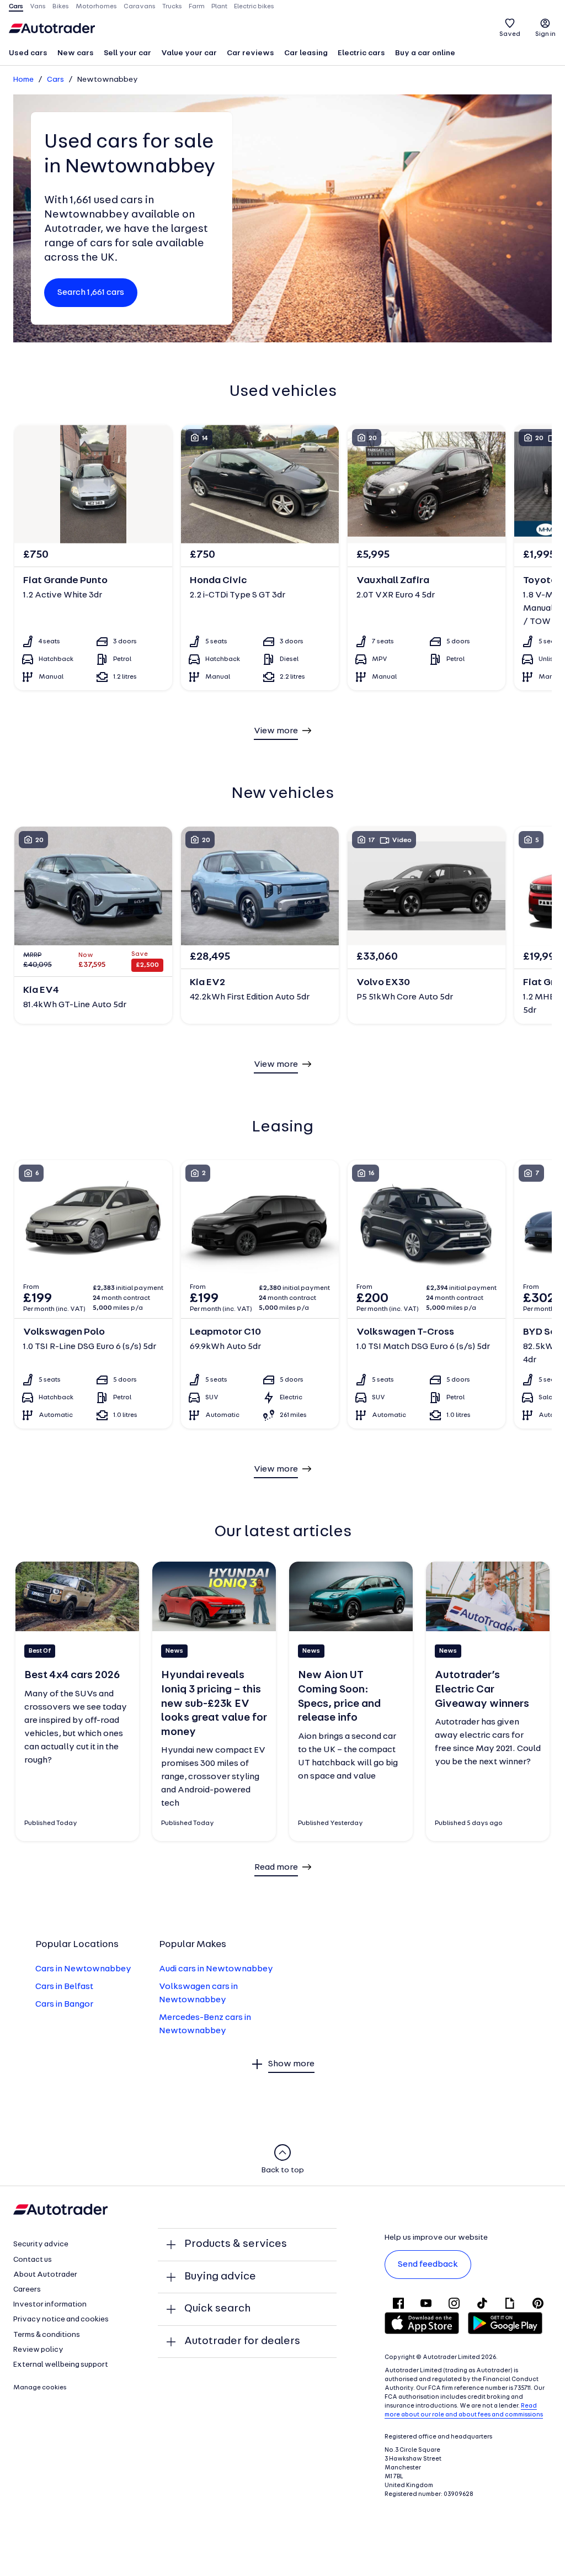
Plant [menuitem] (219, 7)
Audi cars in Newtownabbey (216, 1969)
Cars (55, 80)
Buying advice (220, 2277)
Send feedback (428, 2265)
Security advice (41, 2244)
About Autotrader (45, 2275)
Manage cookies (40, 2388)
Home (23, 80)
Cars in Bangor (64, 2004)
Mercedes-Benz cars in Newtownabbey (205, 2024)
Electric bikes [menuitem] (254, 7)
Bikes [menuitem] (61, 7)
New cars (76, 53)
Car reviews (250, 53)
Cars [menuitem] (16, 7)
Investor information (50, 2305)
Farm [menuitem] (197, 7)
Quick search (217, 2309)
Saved (510, 34)
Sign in (545, 34)
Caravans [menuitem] (140, 7)
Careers (27, 2290)
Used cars (28, 53)
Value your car (189, 53)
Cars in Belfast (64, 1987)
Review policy (38, 2350)
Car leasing (306, 53)
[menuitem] (28, 54)
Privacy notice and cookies (61, 2320)
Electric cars (361, 53)
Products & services (236, 2244)
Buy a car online (425, 53)
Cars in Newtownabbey (83, 1969)
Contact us (33, 2260)
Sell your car (127, 53)
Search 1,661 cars (91, 293)
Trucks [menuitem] (172, 7)
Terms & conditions (47, 2335)
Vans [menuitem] (38, 7)
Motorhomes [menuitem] (96, 7)
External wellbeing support (61, 2365)
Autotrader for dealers (242, 2341)
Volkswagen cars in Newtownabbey (198, 1993)
